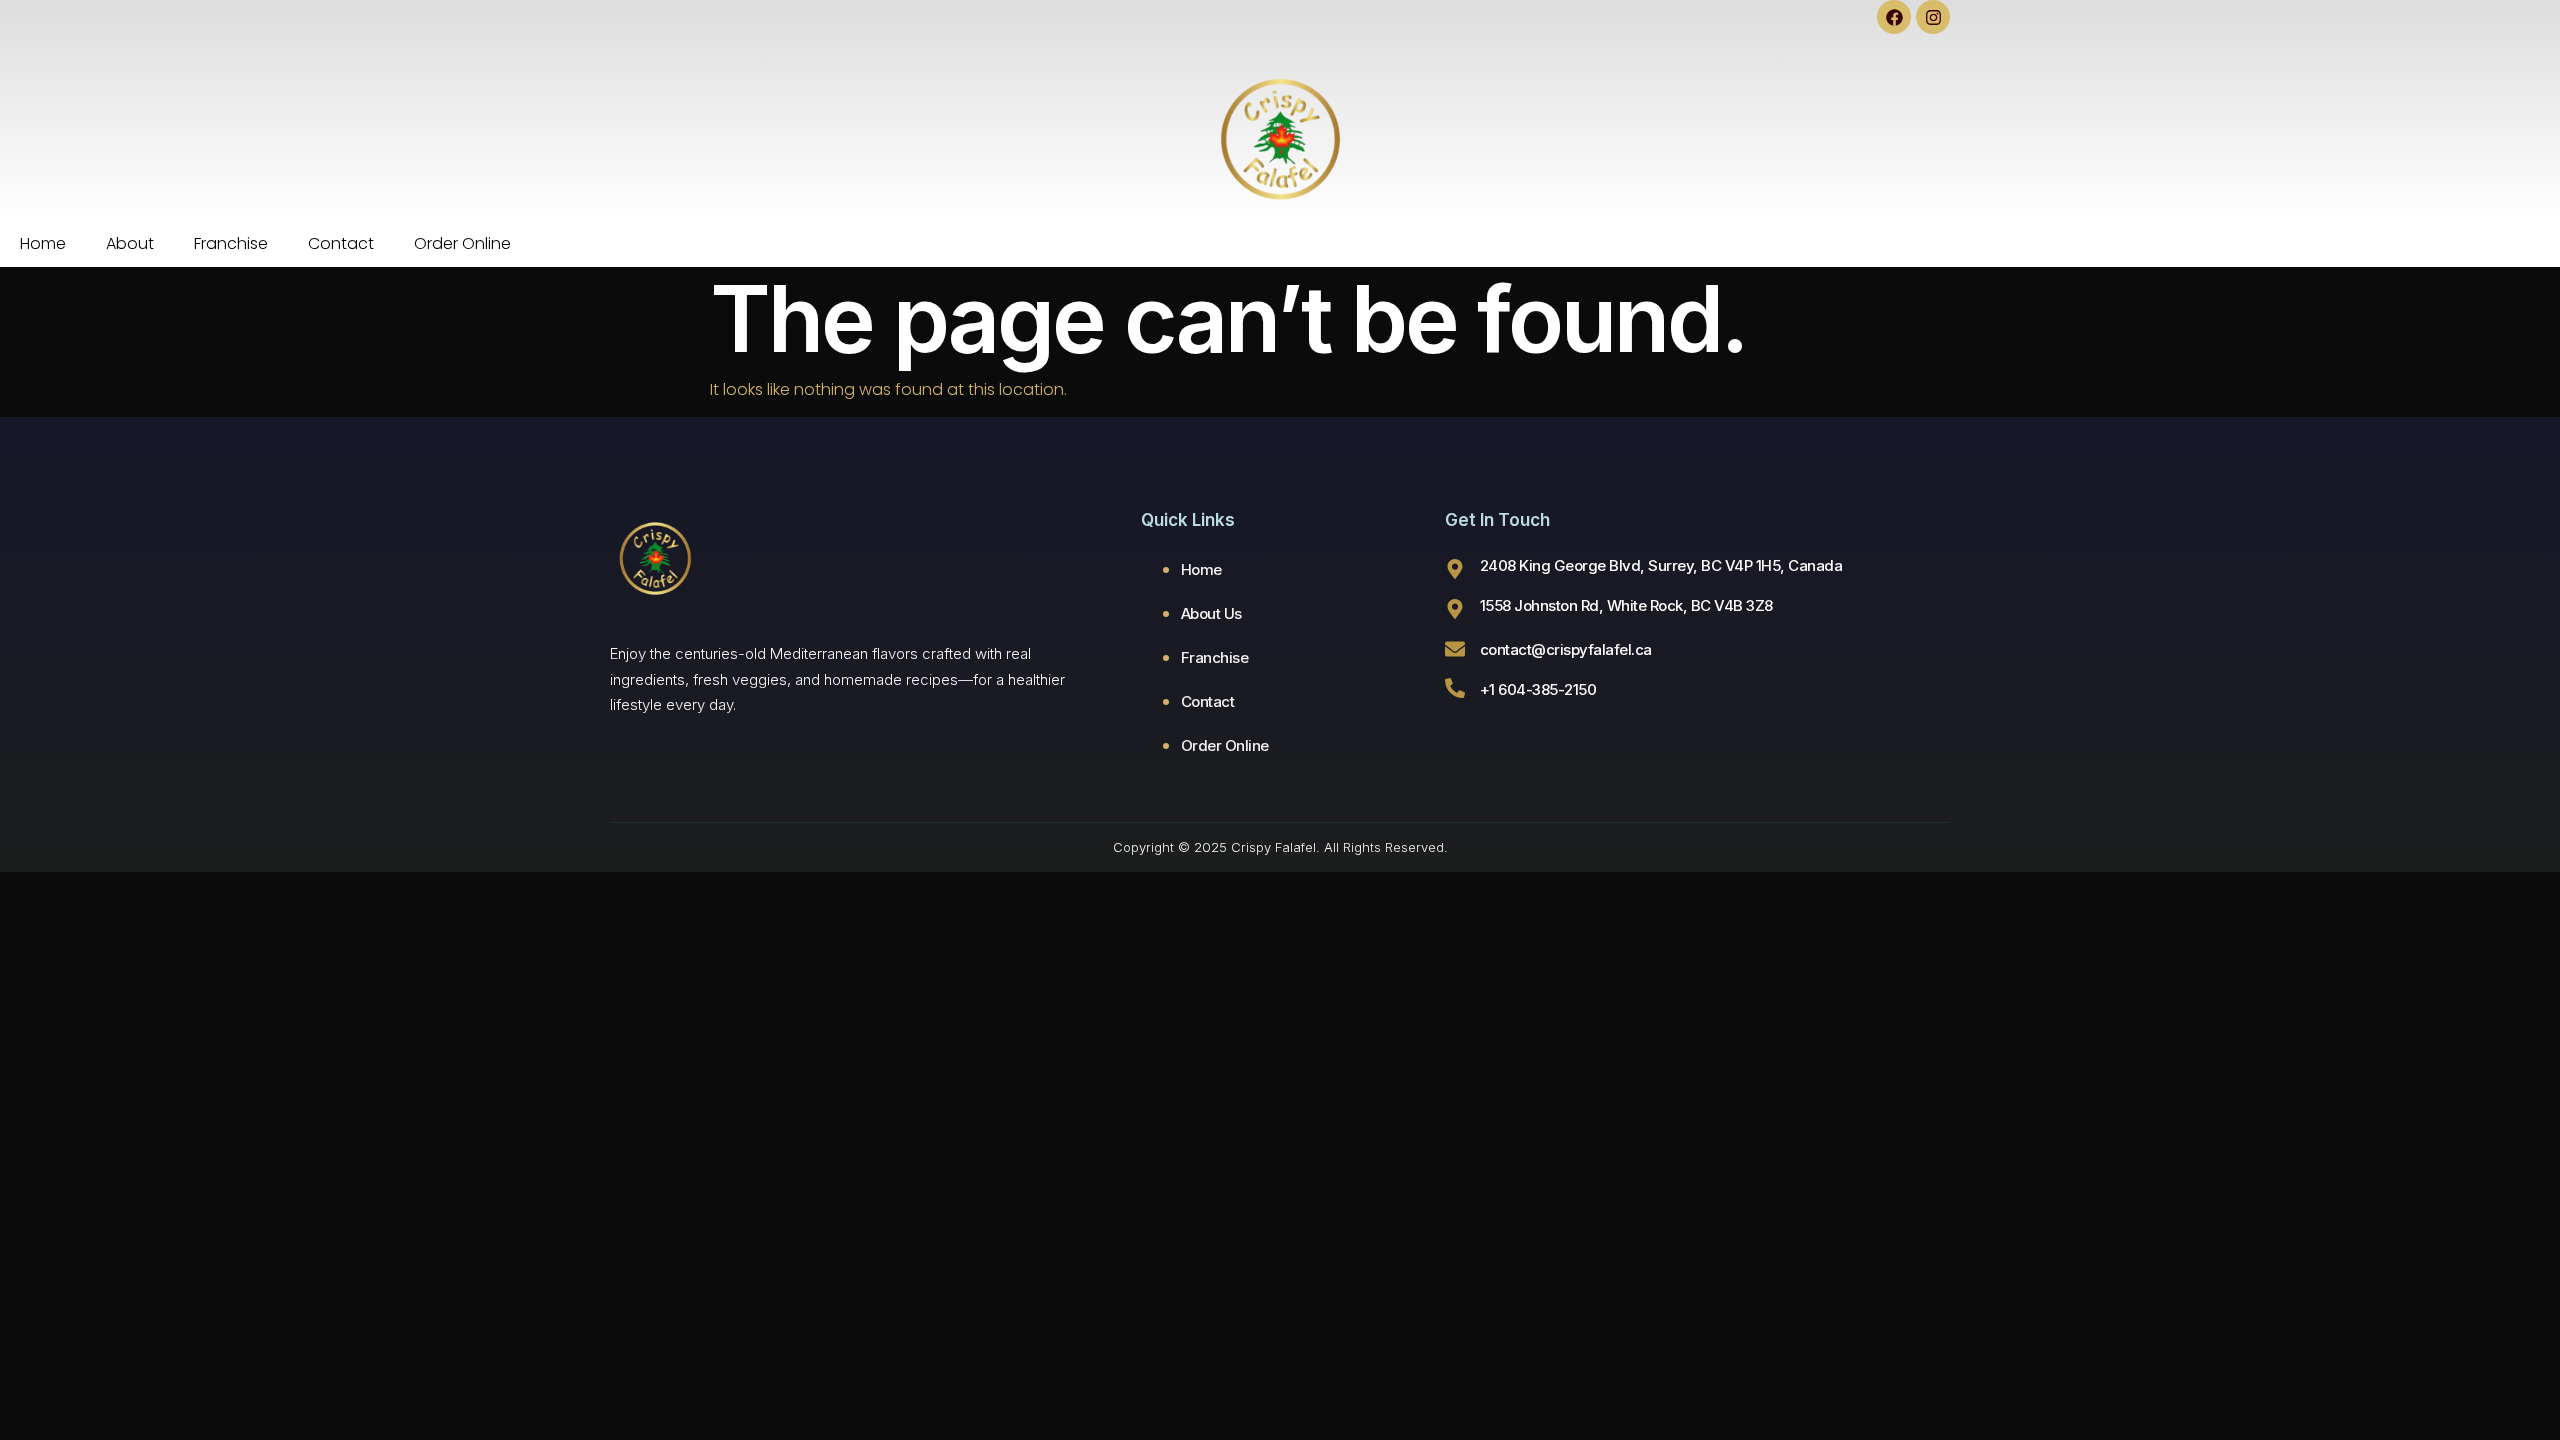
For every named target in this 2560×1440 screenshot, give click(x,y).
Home (43, 243)
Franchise (231, 243)
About (130, 243)
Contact (341, 243)
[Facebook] (1894, 17)
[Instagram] (1933, 17)
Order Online (462, 243)
